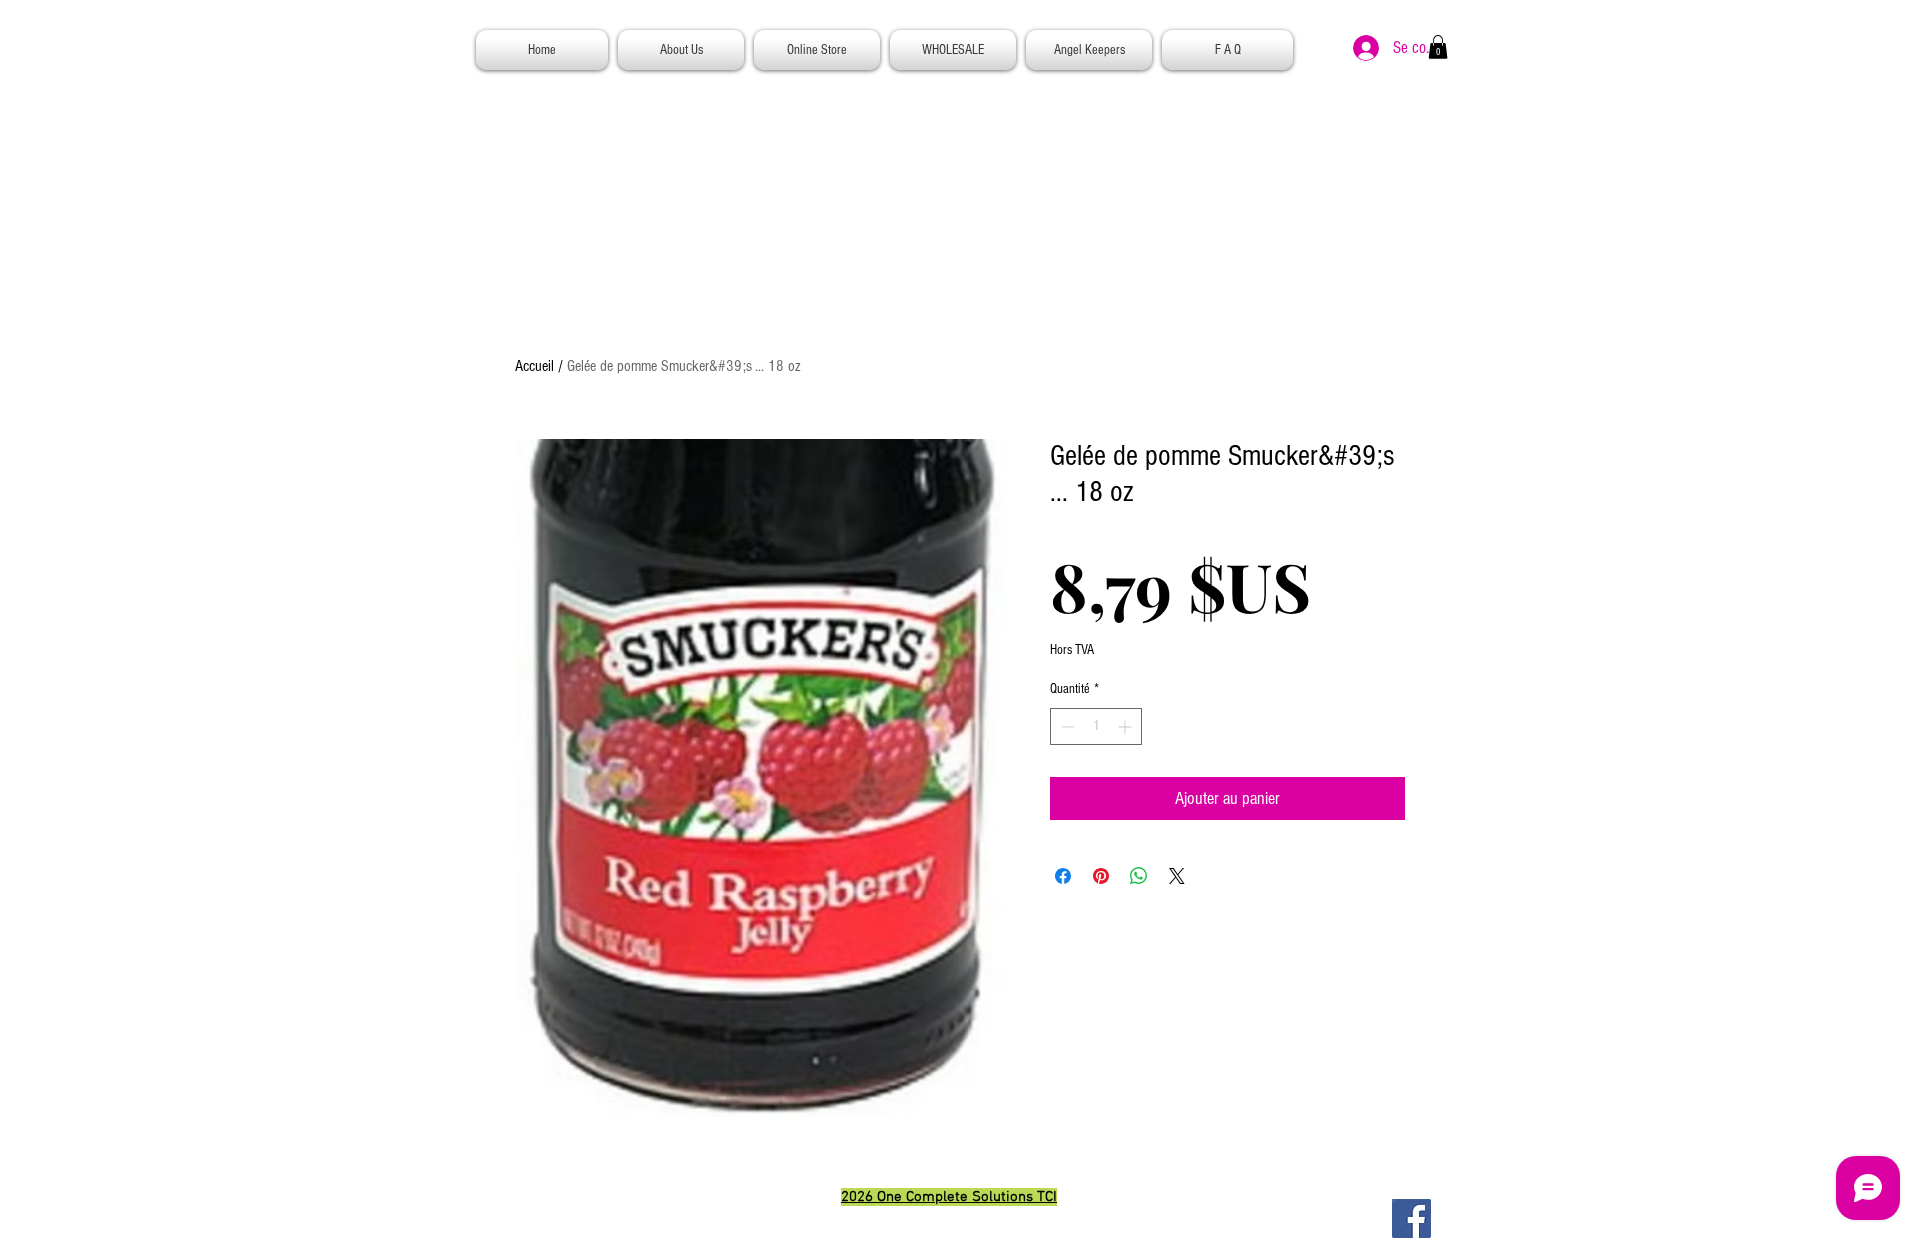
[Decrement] (1065, 726)
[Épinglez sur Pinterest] (1101, 876)
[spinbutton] (1096, 726)
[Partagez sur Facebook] (1063, 876)
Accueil (534, 366)
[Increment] (1126, 726)
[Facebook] (1411, 1218)
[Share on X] (1177, 876)
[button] (1438, 47)
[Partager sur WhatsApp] (1139, 876)
